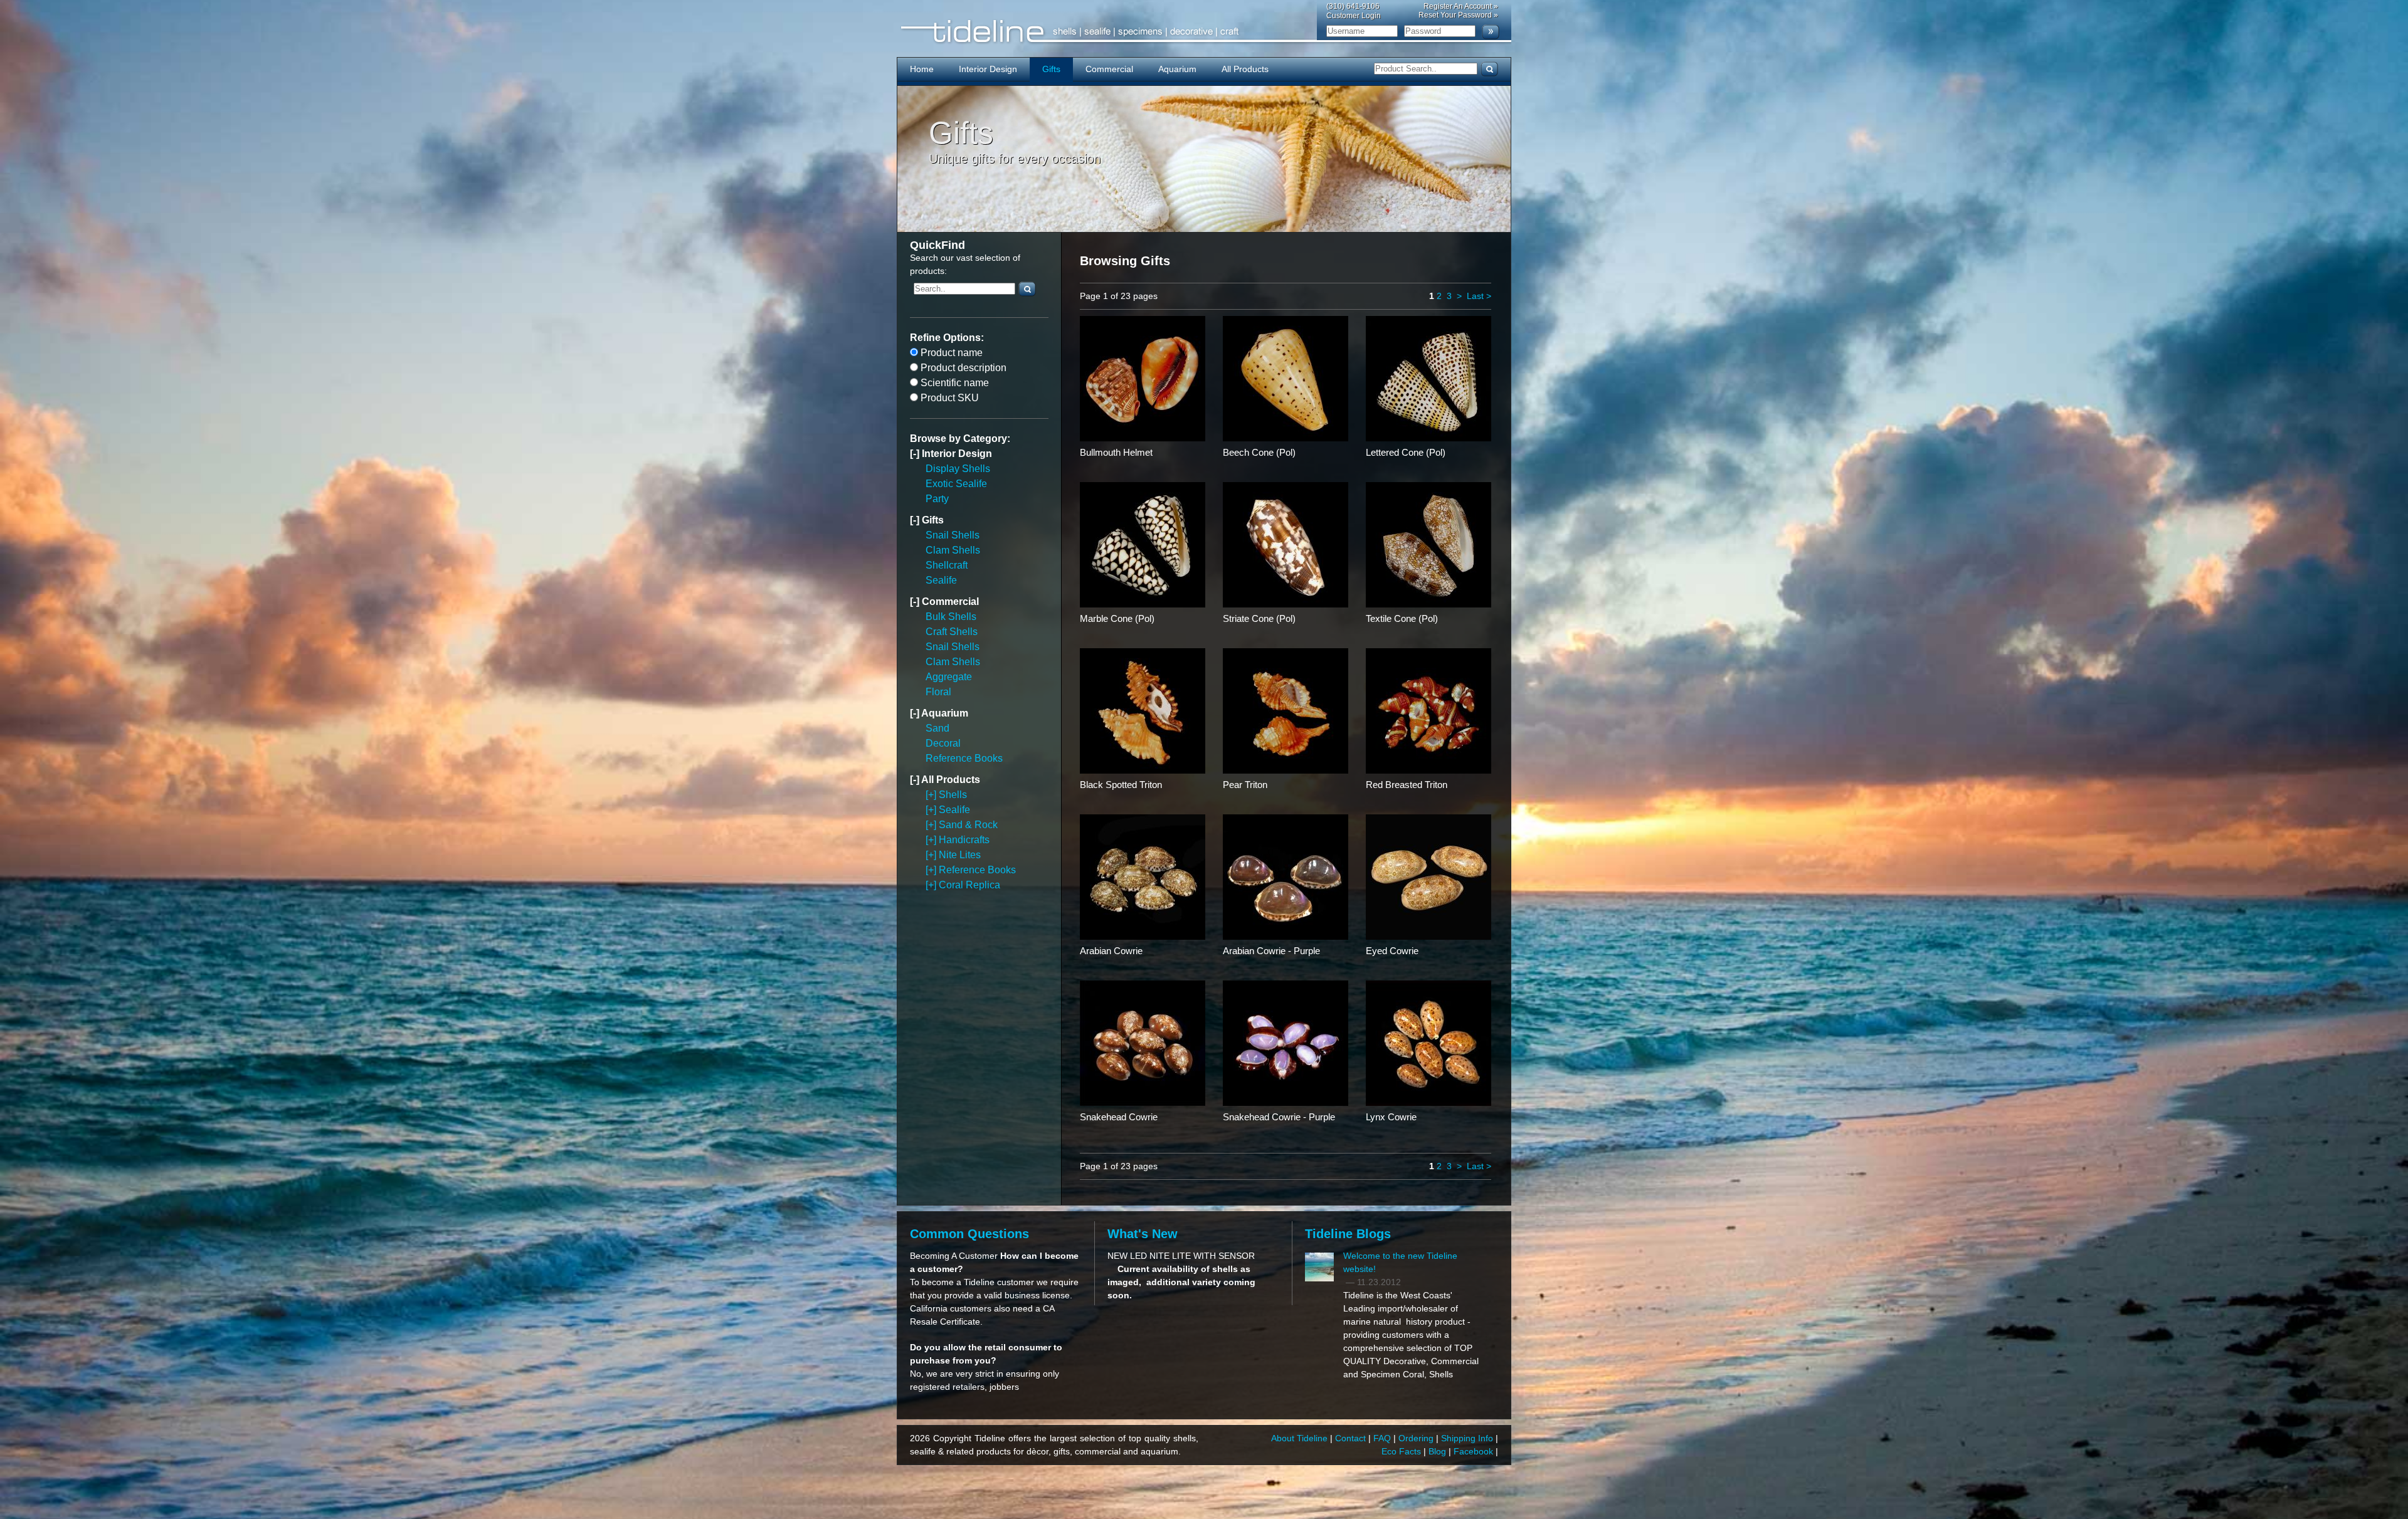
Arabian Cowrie (1111, 951)
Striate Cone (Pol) (1259, 618)
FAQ (1383, 1438)
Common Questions (969, 1234)
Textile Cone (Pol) (1402, 618)
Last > (1479, 296)
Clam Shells (953, 550)
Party (937, 499)
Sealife (941, 580)
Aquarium (1177, 69)
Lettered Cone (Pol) (1406, 452)
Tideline (1204, 32)
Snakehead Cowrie (1119, 1117)
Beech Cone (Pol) (1259, 452)
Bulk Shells (951, 617)
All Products (1245, 69)
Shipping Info (1468, 1438)
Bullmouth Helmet (1116, 452)
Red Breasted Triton (1407, 785)
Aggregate (949, 677)
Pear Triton (1245, 785)
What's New (1143, 1234)
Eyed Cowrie (1392, 951)
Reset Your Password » (1458, 15)
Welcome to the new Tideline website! (1400, 1262)
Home (922, 69)
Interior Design (988, 69)
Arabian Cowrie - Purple (1271, 951)
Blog (1439, 1451)
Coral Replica (969, 885)
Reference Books (964, 758)
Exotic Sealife (956, 484)
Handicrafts (964, 840)
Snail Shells (953, 535)
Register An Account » (1461, 6)
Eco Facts (1402, 1451)
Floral (938, 692)
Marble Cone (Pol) (1117, 618)
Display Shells (958, 469)
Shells (953, 795)
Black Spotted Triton (1121, 785)
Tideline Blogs (1348, 1234)
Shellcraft (947, 565)
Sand (937, 728)
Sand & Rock (968, 825)
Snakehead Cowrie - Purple (1279, 1117)
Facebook (1475, 1451)
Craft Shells (952, 632)
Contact (1352, 1438)
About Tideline (1301, 1438)
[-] (916, 454)
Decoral (943, 743)
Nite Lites (960, 855)
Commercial (1109, 69)
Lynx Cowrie (1391, 1117)
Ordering (1417, 1438)
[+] (932, 795)
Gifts (1051, 69)
